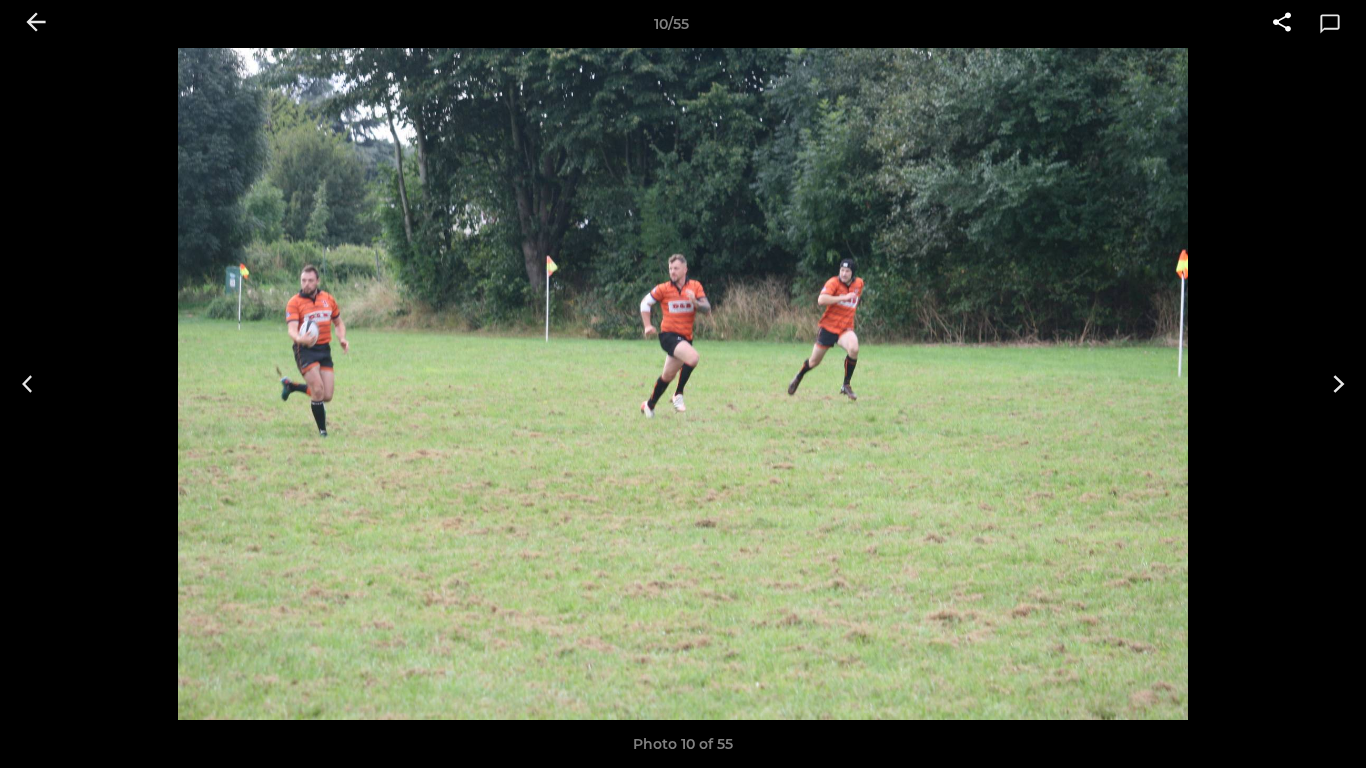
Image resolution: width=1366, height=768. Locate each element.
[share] (1282, 24)
